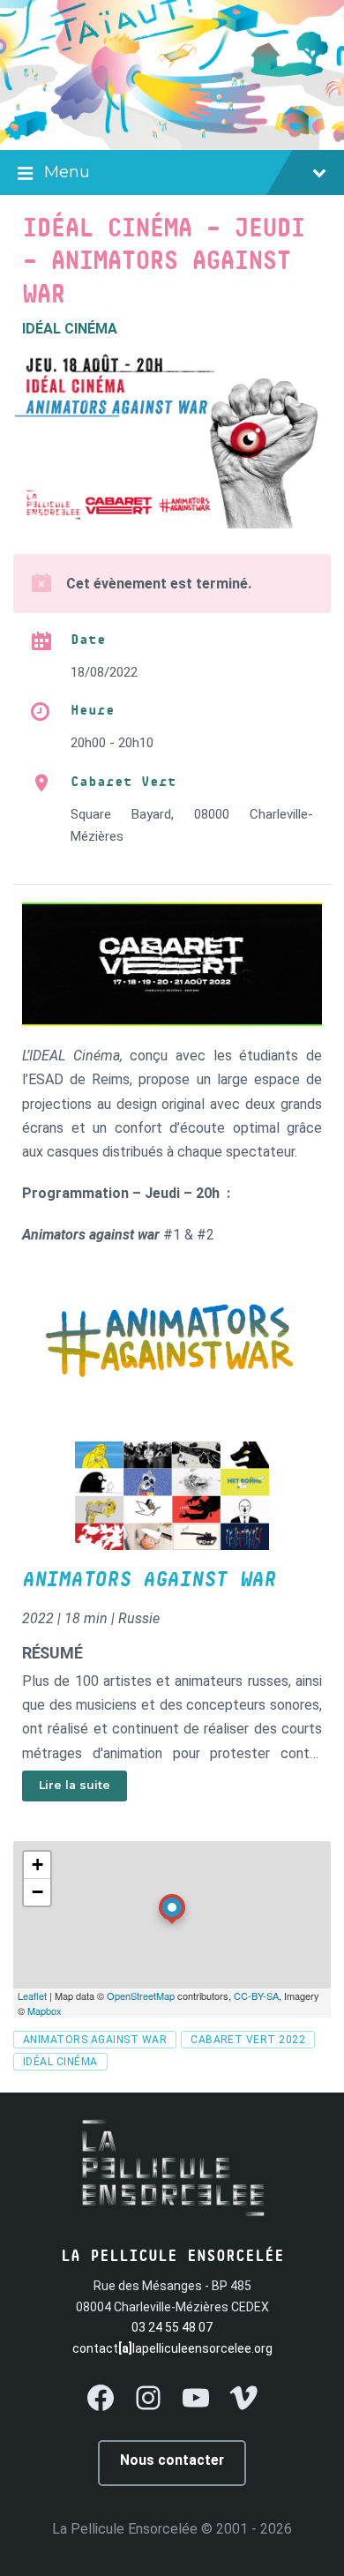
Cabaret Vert (123, 782)
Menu (67, 172)
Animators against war (149, 1580)
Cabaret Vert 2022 (248, 2040)
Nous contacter (172, 2460)
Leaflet (32, 1996)
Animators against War (95, 2040)
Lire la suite (75, 1785)
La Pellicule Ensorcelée (125, 2529)
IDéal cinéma (70, 329)
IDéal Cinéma (60, 2062)
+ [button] (37, 1865)
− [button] (37, 1892)
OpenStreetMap (141, 1996)
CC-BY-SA (256, 1996)
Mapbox (45, 2011)
